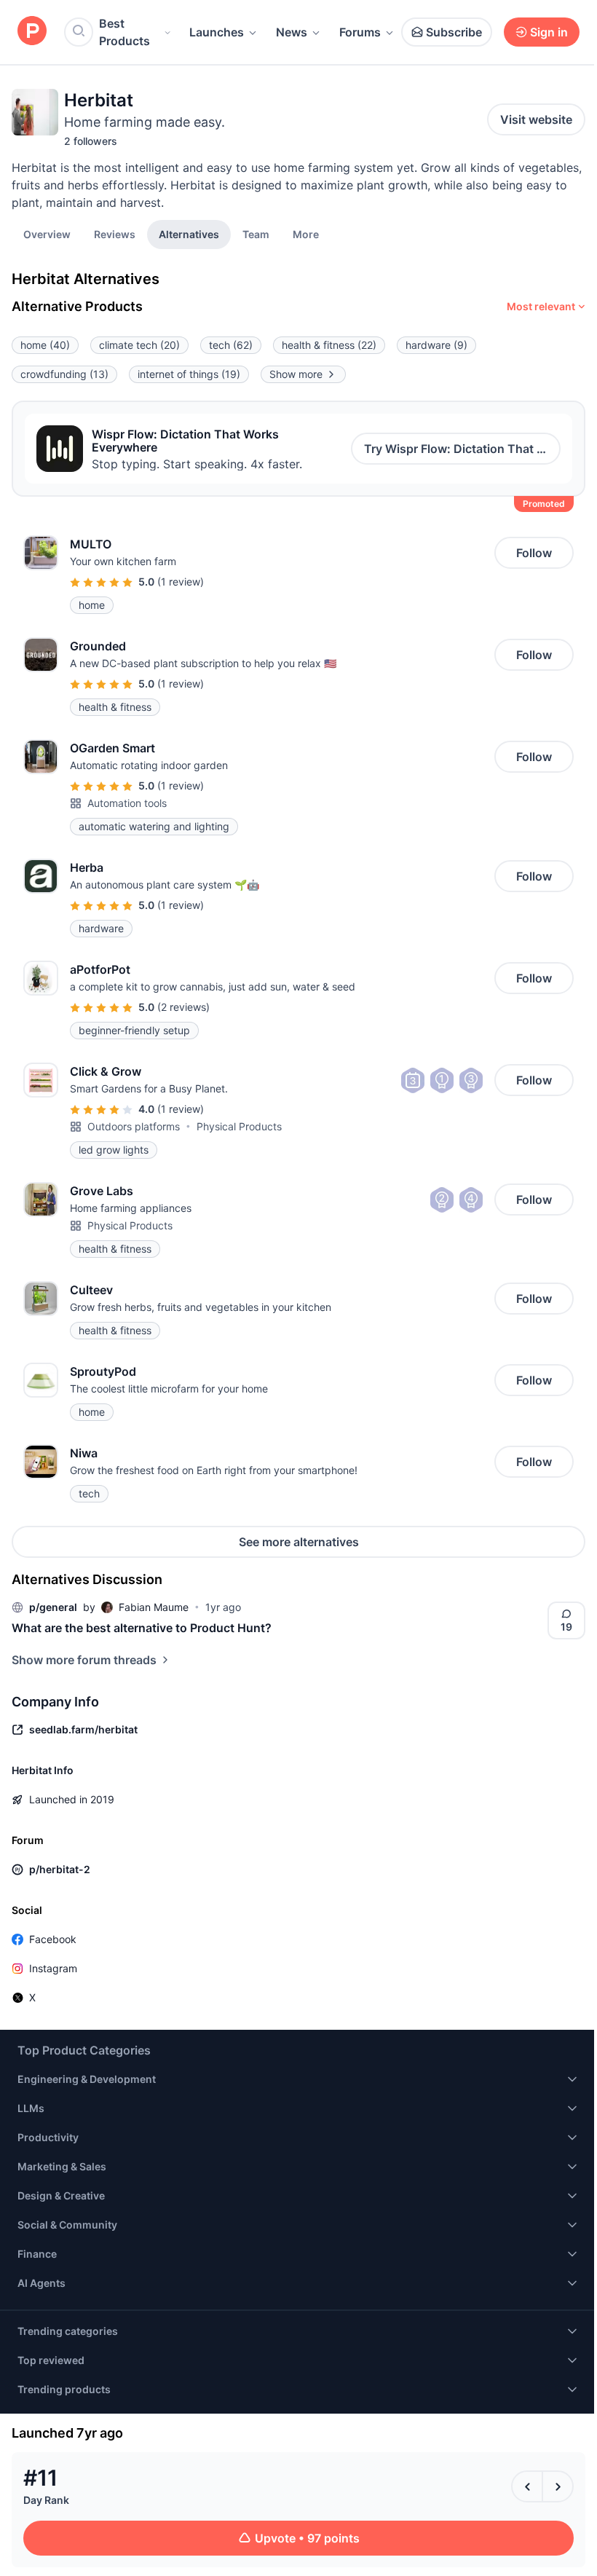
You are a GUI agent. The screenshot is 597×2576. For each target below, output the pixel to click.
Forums (360, 32)
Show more (296, 374)
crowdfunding (64, 374)
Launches (217, 32)
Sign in (549, 32)
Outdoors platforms (134, 1126)
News (292, 32)
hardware (436, 345)
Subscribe (454, 32)
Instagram (53, 1968)
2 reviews (183, 1007)
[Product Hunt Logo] (32, 32)
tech (231, 345)
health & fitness (329, 345)
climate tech (139, 345)
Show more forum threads (84, 1660)
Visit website (536, 119)
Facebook (53, 1939)
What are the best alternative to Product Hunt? (142, 1628)
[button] (306, 234)
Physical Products (239, 1126)
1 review (181, 582)
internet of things (189, 374)
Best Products (124, 32)
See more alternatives (299, 1542)
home (45, 345)
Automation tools (127, 803)
